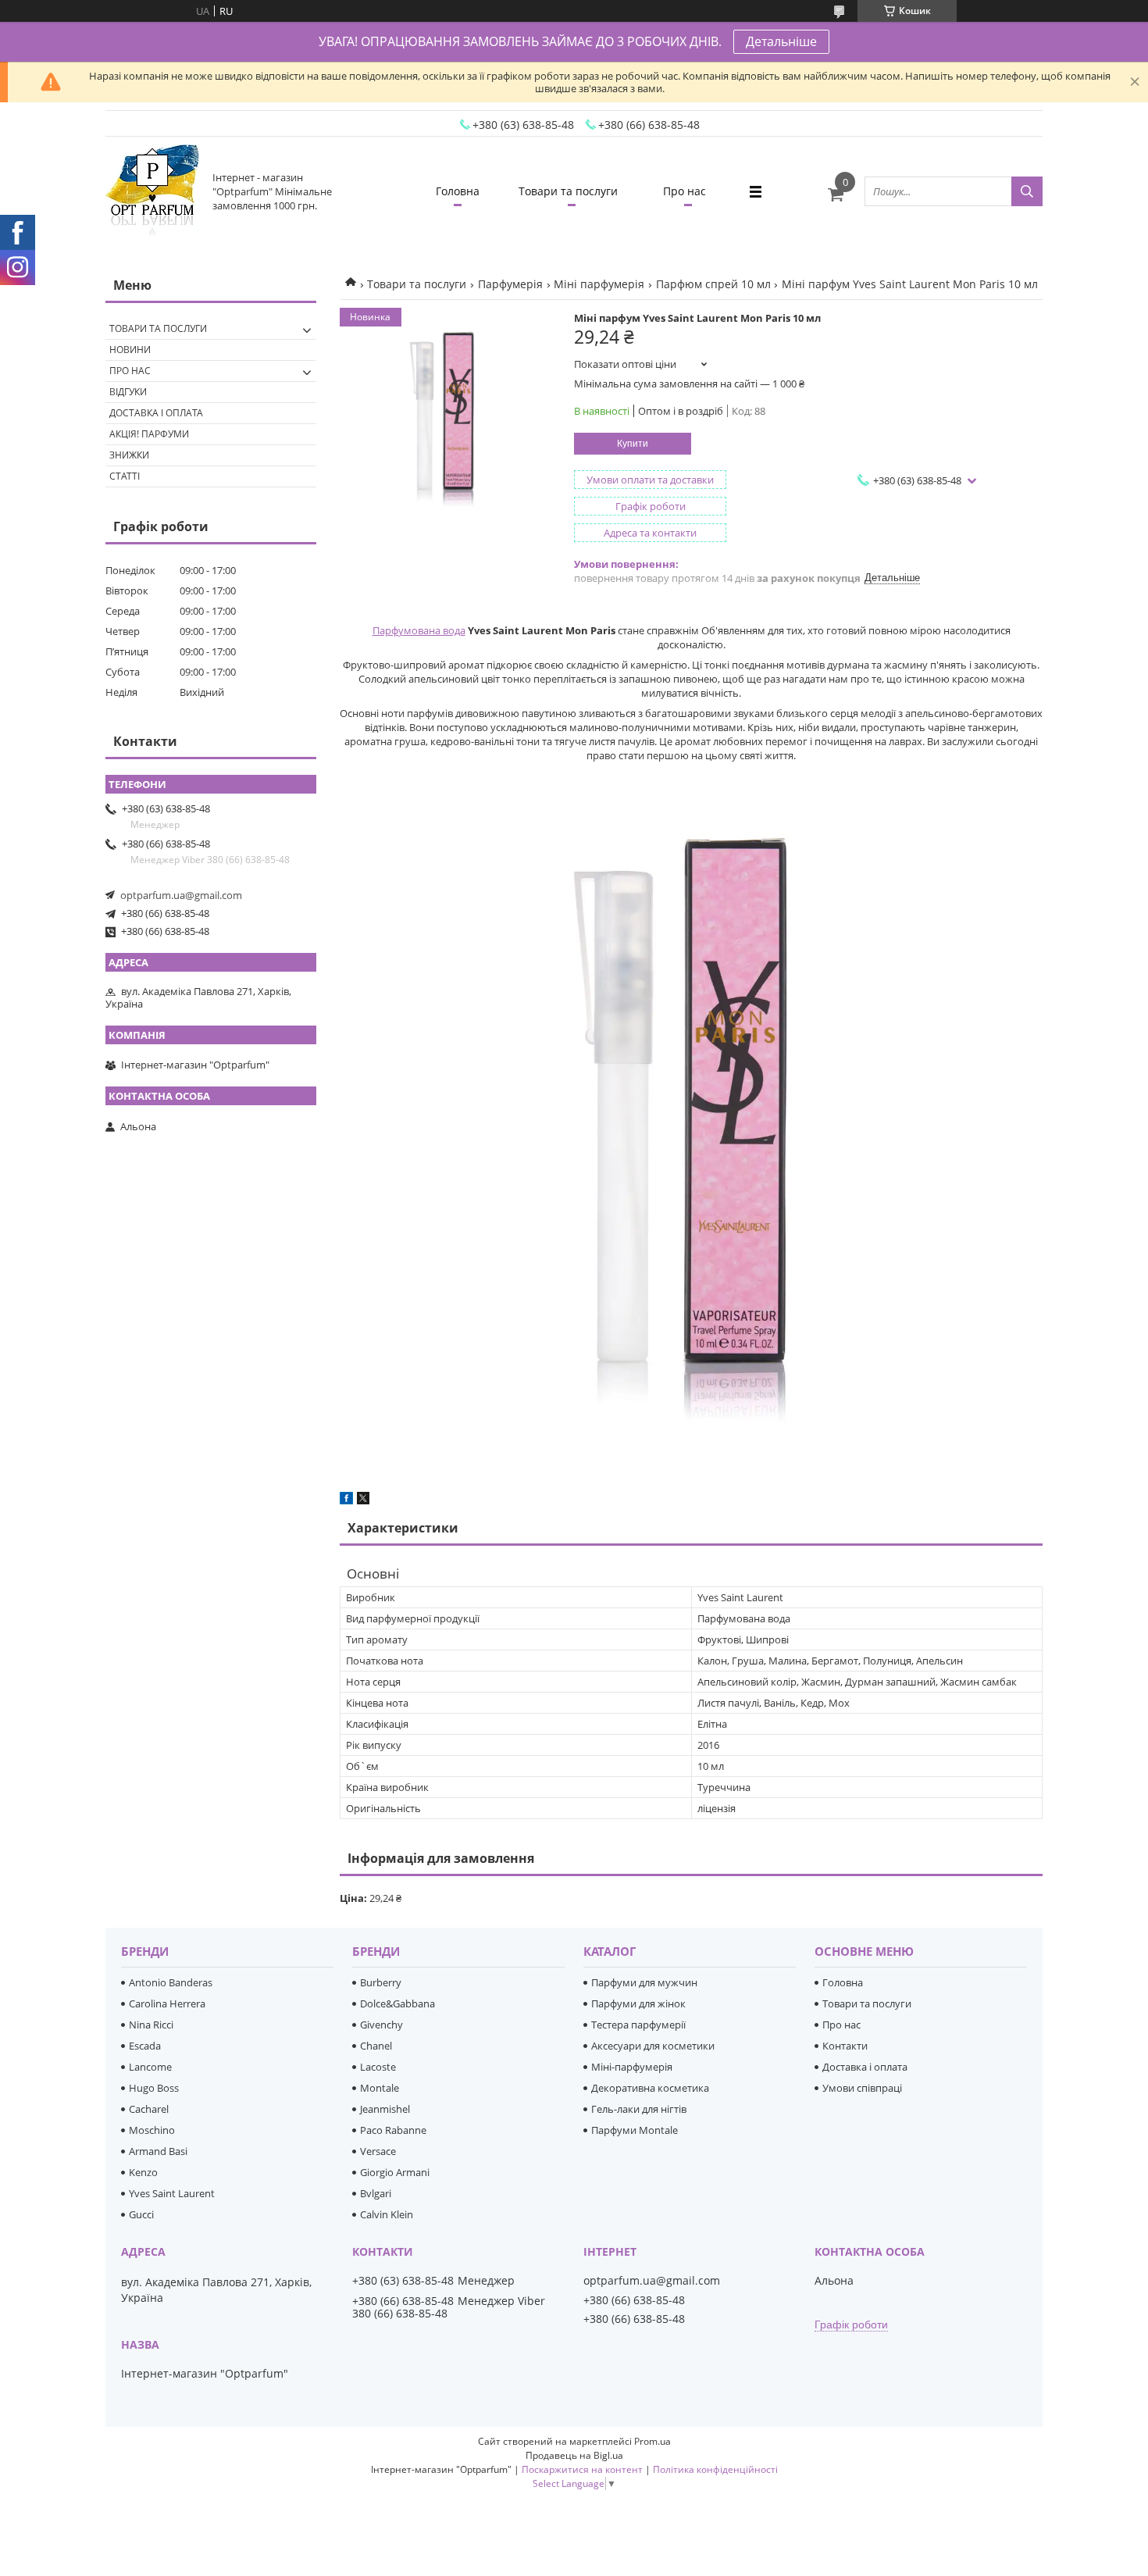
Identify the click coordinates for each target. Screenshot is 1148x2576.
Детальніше (781, 41)
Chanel (376, 2046)
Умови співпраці (862, 2088)
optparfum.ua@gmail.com (181, 895)
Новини (130, 350)
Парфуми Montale (635, 2130)
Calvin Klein (387, 2214)
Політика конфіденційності (715, 2469)
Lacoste (378, 2067)
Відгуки (128, 392)
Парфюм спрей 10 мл (713, 284)
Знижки (129, 455)
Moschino (152, 2130)
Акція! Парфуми (149, 434)
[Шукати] (1027, 191)
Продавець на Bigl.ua (574, 2455)
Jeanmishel (385, 2109)
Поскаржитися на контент (582, 2469)
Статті (125, 476)
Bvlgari (376, 2193)
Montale (380, 2088)
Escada (145, 2046)
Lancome (150, 2067)
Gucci (141, 2214)
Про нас (685, 191)
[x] (363, 1500)
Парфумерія (510, 284)
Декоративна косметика (650, 2088)
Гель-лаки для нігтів (639, 2109)
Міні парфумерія (599, 284)
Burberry (381, 1982)
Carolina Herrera (167, 2003)
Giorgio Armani (395, 2172)
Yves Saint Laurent (172, 2193)
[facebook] (346, 1500)
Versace (378, 2151)
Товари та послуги (568, 191)
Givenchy (381, 2025)
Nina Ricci (151, 2025)
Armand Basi (158, 2151)
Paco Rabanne (393, 2130)
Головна (458, 191)
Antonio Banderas (171, 1982)
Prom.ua (652, 2441)
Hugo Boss (154, 2088)
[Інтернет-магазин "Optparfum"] (152, 191)
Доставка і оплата (156, 413)
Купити (633, 444)
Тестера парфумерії (638, 2025)
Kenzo (143, 2172)
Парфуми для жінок (638, 2003)
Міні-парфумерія (632, 2067)
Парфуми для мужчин (644, 1982)
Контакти (845, 2046)
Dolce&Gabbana (398, 2003)
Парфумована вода (419, 630)
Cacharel (149, 2109)
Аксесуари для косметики (653, 2046)
